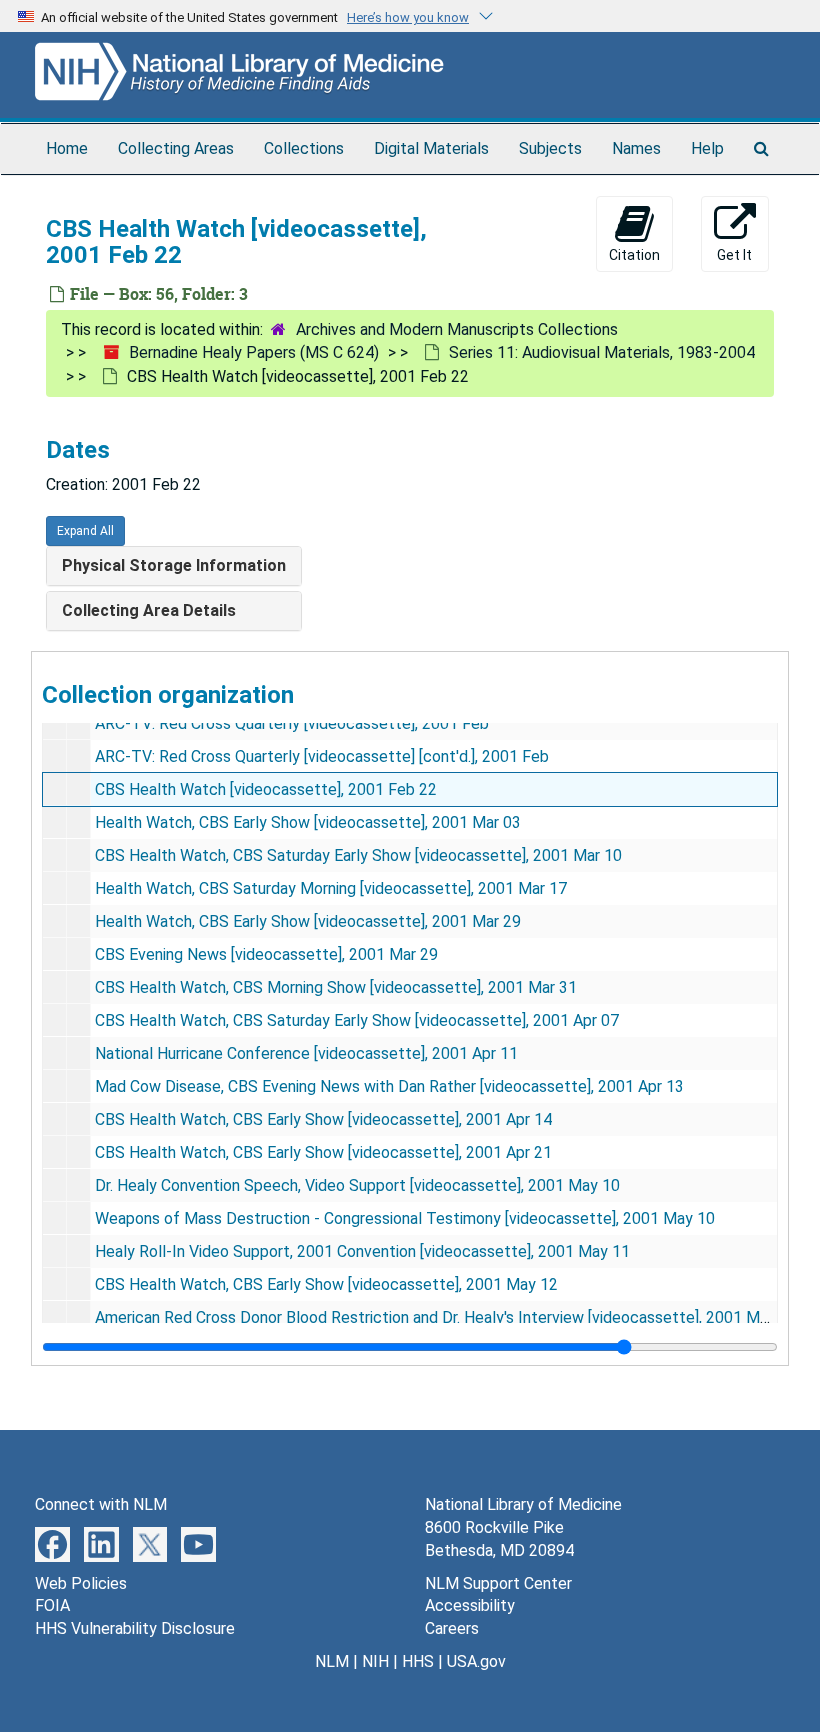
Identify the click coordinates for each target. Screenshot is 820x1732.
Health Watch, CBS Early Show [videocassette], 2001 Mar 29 (308, 921)
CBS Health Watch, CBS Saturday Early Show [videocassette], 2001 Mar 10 (358, 855)
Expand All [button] (85, 531)
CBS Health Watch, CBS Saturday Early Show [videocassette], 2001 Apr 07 (357, 1020)
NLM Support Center (498, 1583)
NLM (332, 1661)
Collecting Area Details (149, 610)
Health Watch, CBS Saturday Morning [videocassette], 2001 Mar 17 (331, 888)
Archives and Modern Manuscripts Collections (457, 329)
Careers (452, 1628)
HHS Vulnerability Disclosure (135, 1628)
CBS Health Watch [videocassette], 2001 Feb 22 (266, 789)
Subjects (550, 148)
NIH (375, 1661)
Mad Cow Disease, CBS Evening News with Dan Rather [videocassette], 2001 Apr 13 (389, 1086)
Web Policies (81, 1583)
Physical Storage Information (174, 565)
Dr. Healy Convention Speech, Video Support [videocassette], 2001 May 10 (357, 1185)
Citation (634, 255)
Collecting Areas (176, 148)
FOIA (52, 1605)
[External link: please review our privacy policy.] (52, 1543)
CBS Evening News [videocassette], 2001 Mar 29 (266, 954)
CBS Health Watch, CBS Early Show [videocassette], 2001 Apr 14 (323, 1119)
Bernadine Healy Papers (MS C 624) (254, 352)
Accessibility (470, 1605)
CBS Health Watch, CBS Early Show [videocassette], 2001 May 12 (326, 1284)
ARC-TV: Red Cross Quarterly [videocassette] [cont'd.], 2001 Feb (322, 756)
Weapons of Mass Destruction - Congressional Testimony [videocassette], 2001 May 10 (405, 1218)
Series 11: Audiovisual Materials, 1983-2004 (602, 352)
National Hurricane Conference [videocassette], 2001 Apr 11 (306, 1053)
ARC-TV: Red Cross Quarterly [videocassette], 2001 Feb (292, 723)
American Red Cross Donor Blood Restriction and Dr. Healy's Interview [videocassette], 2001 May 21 (446, 1317)
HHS (418, 1661)
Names (636, 148)
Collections (304, 148)
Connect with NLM (101, 1504)
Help (707, 148)
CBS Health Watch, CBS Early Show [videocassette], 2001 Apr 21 (323, 1152)
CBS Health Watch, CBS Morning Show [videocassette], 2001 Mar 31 (336, 987)
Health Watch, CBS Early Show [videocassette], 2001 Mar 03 (308, 822)
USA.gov (476, 1661)
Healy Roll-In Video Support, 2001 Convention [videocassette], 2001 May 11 (362, 1251)
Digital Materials (431, 148)
